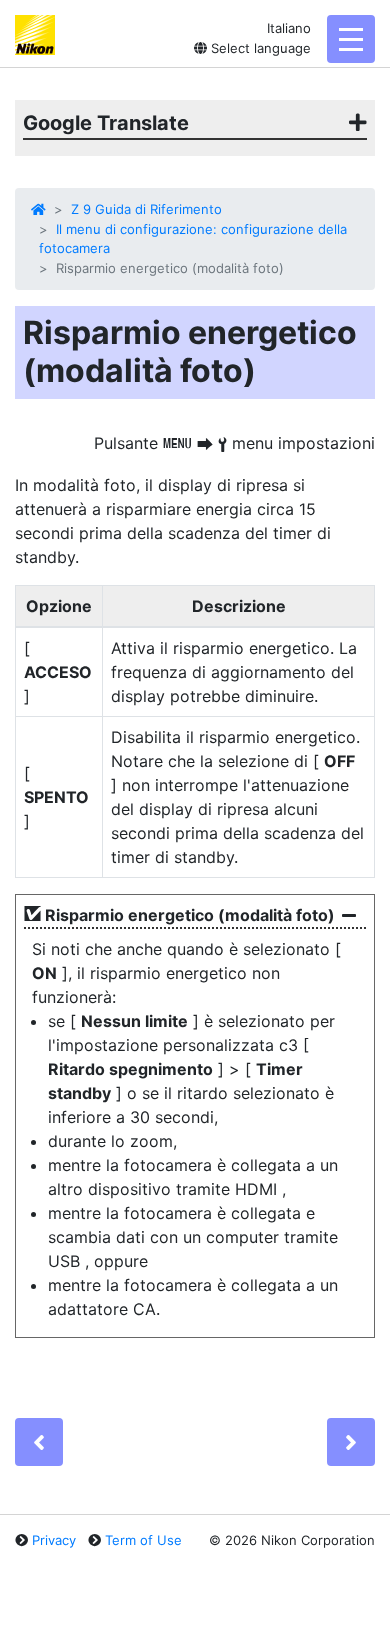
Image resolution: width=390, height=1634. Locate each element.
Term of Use (143, 1540)
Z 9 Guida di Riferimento (146, 209)
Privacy (54, 1540)
